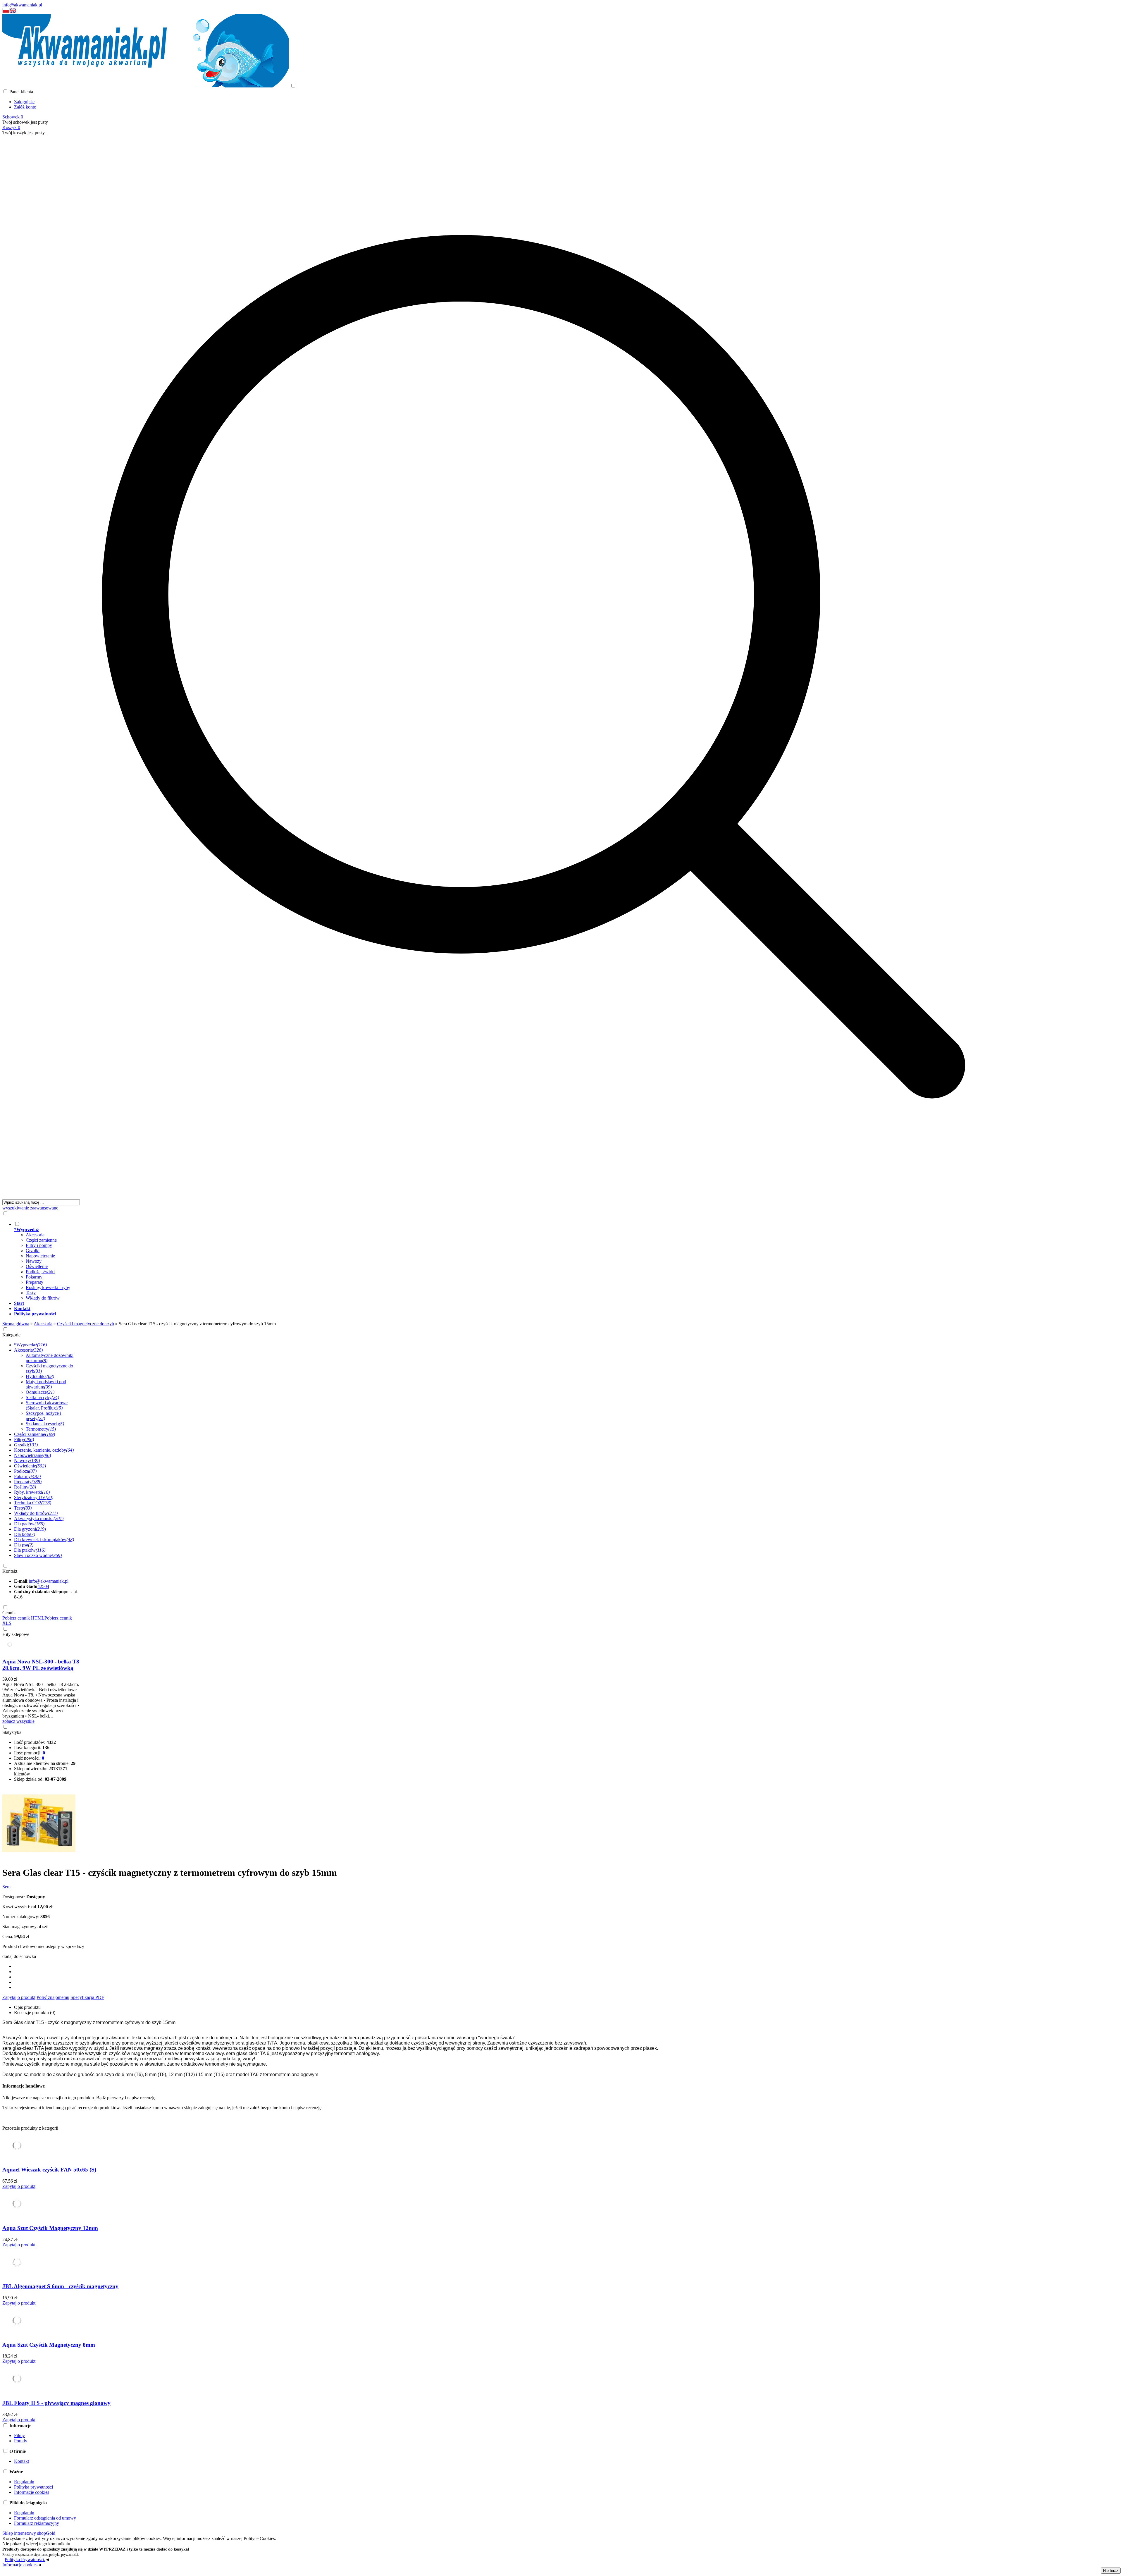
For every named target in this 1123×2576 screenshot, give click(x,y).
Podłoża (25, 1471)
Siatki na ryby (42, 1397)
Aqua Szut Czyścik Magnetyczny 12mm (50, 2228)
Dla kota (25, 1534)
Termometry (41, 1429)
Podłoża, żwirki (40, 1272)
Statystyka (12, 1732)
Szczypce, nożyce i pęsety (43, 1416)
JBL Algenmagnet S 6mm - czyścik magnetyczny (60, 2286)
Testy (31, 1293)
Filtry (24, 1440)
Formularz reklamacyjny (37, 2523)
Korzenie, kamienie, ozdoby (44, 1450)
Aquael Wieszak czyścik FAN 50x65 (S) (49, 2170)
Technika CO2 (33, 1503)
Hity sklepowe (16, 1634)
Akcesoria (35, 1235)
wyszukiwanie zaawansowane (30, 1208)
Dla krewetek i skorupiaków (44, 1540)
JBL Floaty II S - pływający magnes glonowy (56, 2403)
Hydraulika (40, 1376)
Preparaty (35, 1282)
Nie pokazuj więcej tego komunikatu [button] (36, 2544)
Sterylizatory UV (34, 1497)
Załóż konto (25, 107)
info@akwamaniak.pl (22, 5)
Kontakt (10, 1571)
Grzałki (33, 1251)
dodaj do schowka (19, 1956)
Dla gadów (29, 1524)
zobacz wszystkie (18, 1721)
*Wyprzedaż (30, 1345)
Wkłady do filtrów (43, 1298)
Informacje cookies (32, 2492)
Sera (6, 1887)
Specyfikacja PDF (87, 1997)
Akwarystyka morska (39, 1518)
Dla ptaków (30, 1550)
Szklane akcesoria (45, 1424)
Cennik (9, 1613)
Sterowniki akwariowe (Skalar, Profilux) (47, 1405)
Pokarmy (34, 1277)
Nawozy (34, 1261)
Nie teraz (1111, 2571)
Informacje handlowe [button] (24, 2086)
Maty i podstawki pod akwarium (46, 1384)
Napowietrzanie (40, 1256)
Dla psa (24, 1545)
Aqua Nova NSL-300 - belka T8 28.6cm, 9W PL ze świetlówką (41, 1665)
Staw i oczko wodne (38, 1555)
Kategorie (11, 1335)
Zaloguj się (24, 102)
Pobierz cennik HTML (23, 1618)
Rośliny (25, 1487)
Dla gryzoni (30, 1529)
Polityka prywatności (33, 2487)
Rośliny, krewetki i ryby (48, 1287)
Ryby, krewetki (32, 1492)
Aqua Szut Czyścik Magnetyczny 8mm (49, 2345)
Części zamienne (41, 1240)
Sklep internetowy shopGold (29, 2533)
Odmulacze (40, 1392)
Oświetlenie (37, 1266)
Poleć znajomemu (53, 1997)
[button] (6, 12)
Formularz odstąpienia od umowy (45, 2518)
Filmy (19, 2435)
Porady (21, 2441)
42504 (43, 1586)
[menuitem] (539, 1261)
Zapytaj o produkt (19, 1997)
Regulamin (24, 2482)
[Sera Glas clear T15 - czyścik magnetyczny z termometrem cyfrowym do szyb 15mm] (39, 1858)
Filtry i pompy (39, 1245)
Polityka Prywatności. (25, 2559)
